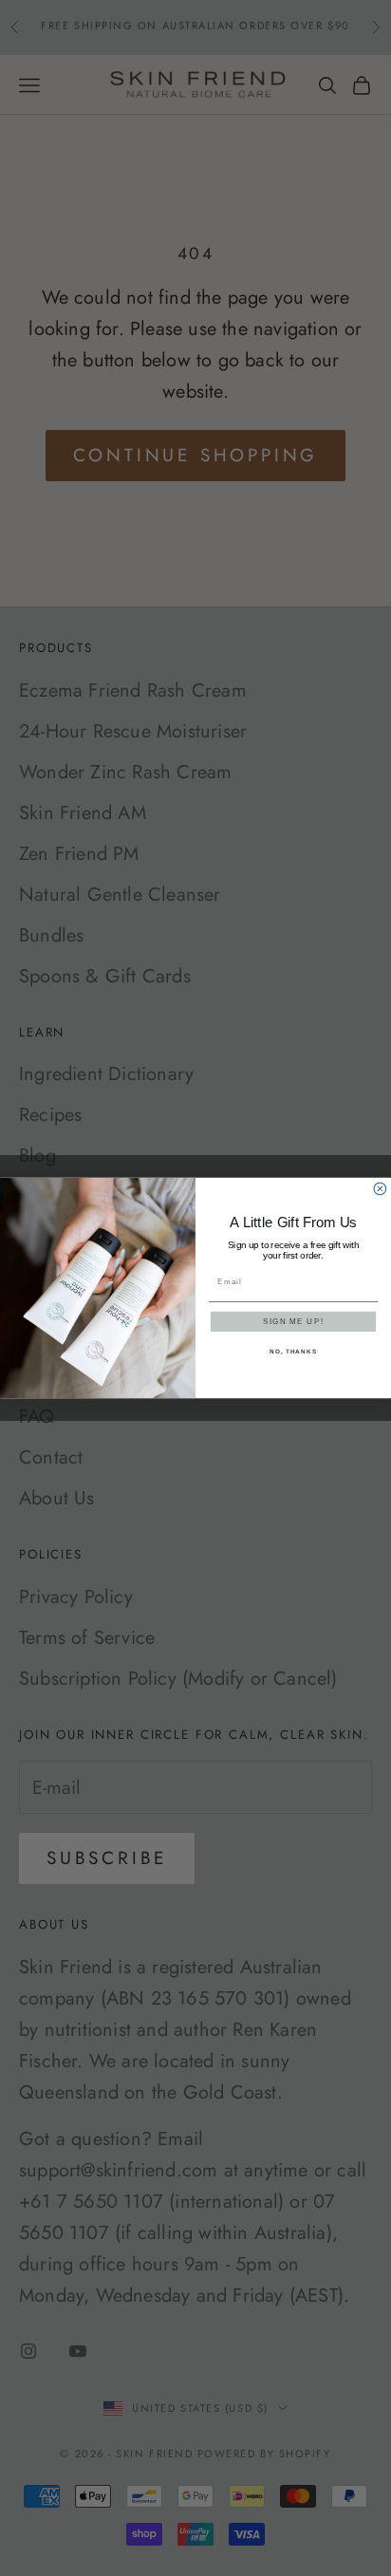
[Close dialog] (380, 1189)
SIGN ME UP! (293, 1322)
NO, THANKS (293, 1352)
